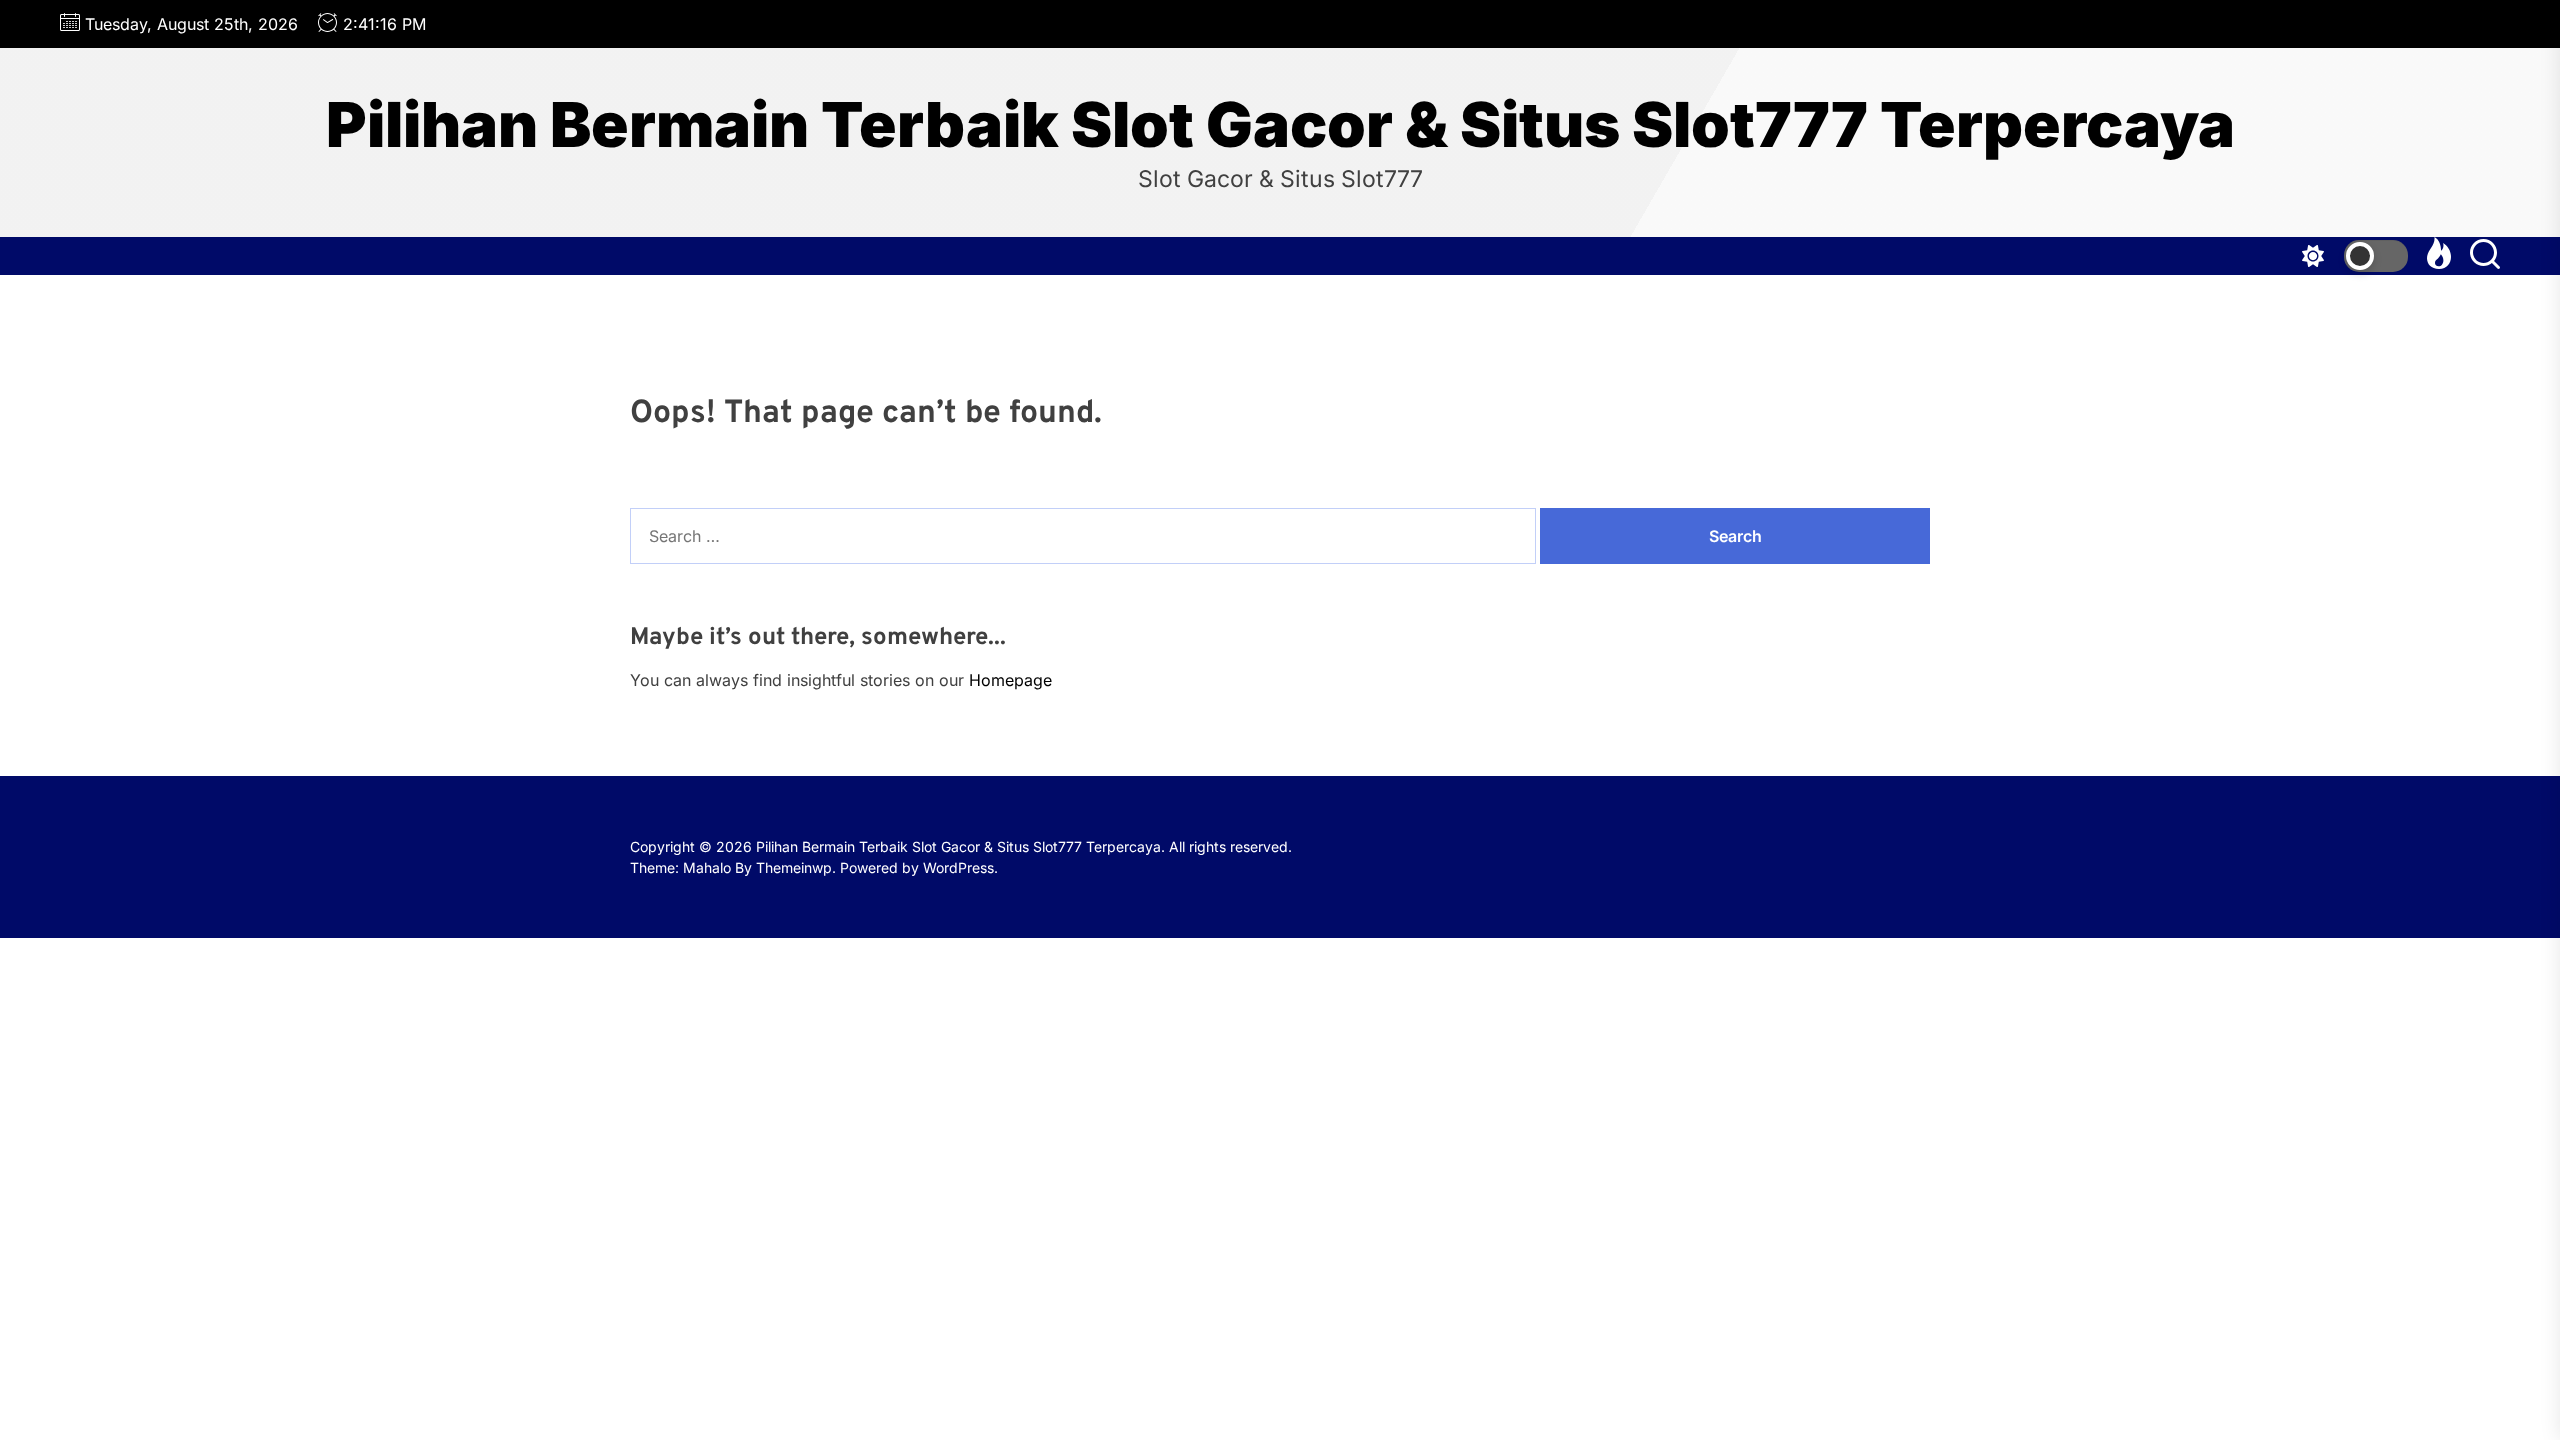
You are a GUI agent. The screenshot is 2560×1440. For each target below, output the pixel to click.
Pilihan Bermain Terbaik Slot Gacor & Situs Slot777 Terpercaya (1280, 125)
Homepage (1010, 680)
